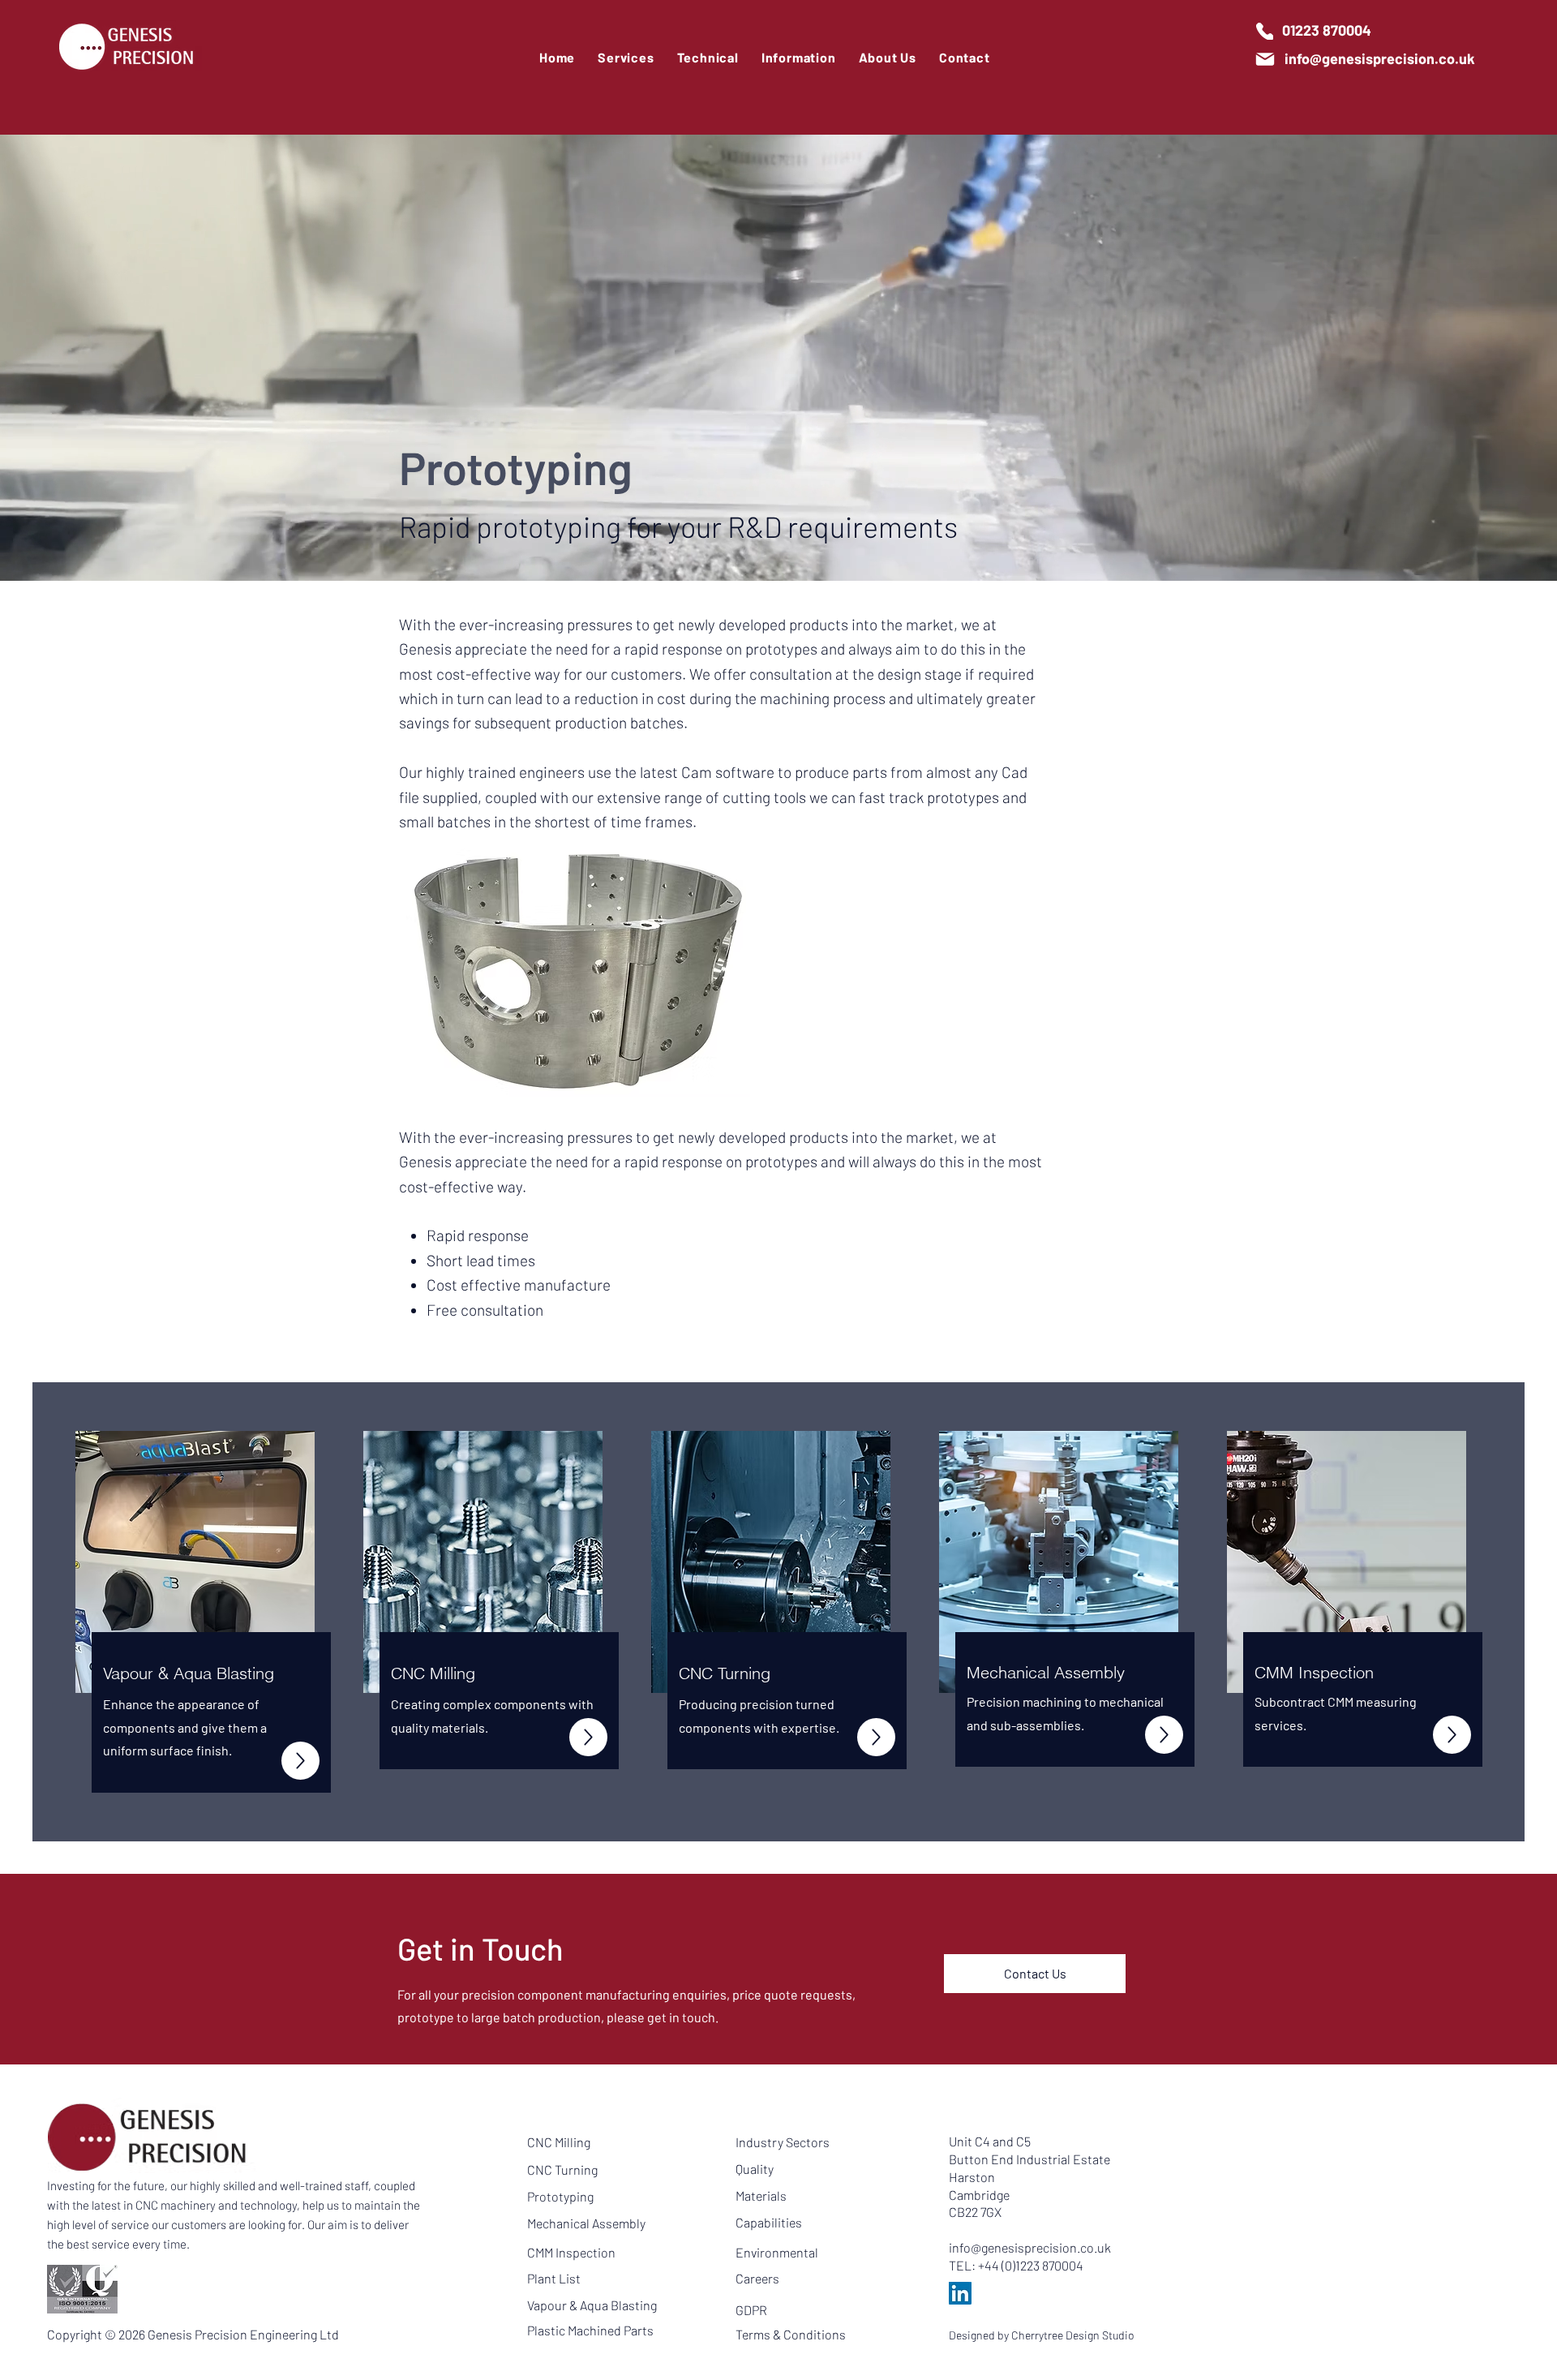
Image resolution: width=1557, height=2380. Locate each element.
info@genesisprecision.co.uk (1030, 2247)
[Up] (300, 1761)
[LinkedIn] (960, 2293)
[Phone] (1265, 31)
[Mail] (1265, 59)
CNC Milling (559, 2142)
